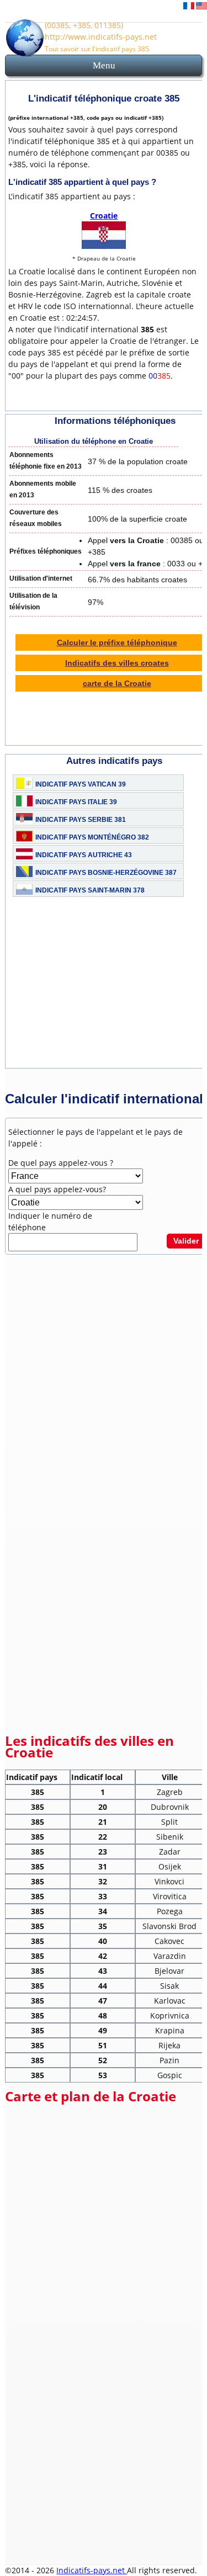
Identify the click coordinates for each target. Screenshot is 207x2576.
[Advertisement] (104, 1335)
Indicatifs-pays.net (92, 2570)
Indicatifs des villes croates (117, 663)
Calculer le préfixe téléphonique (117, 642)
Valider (186, 1241)
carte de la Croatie (117, 683)
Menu (104, 65)
